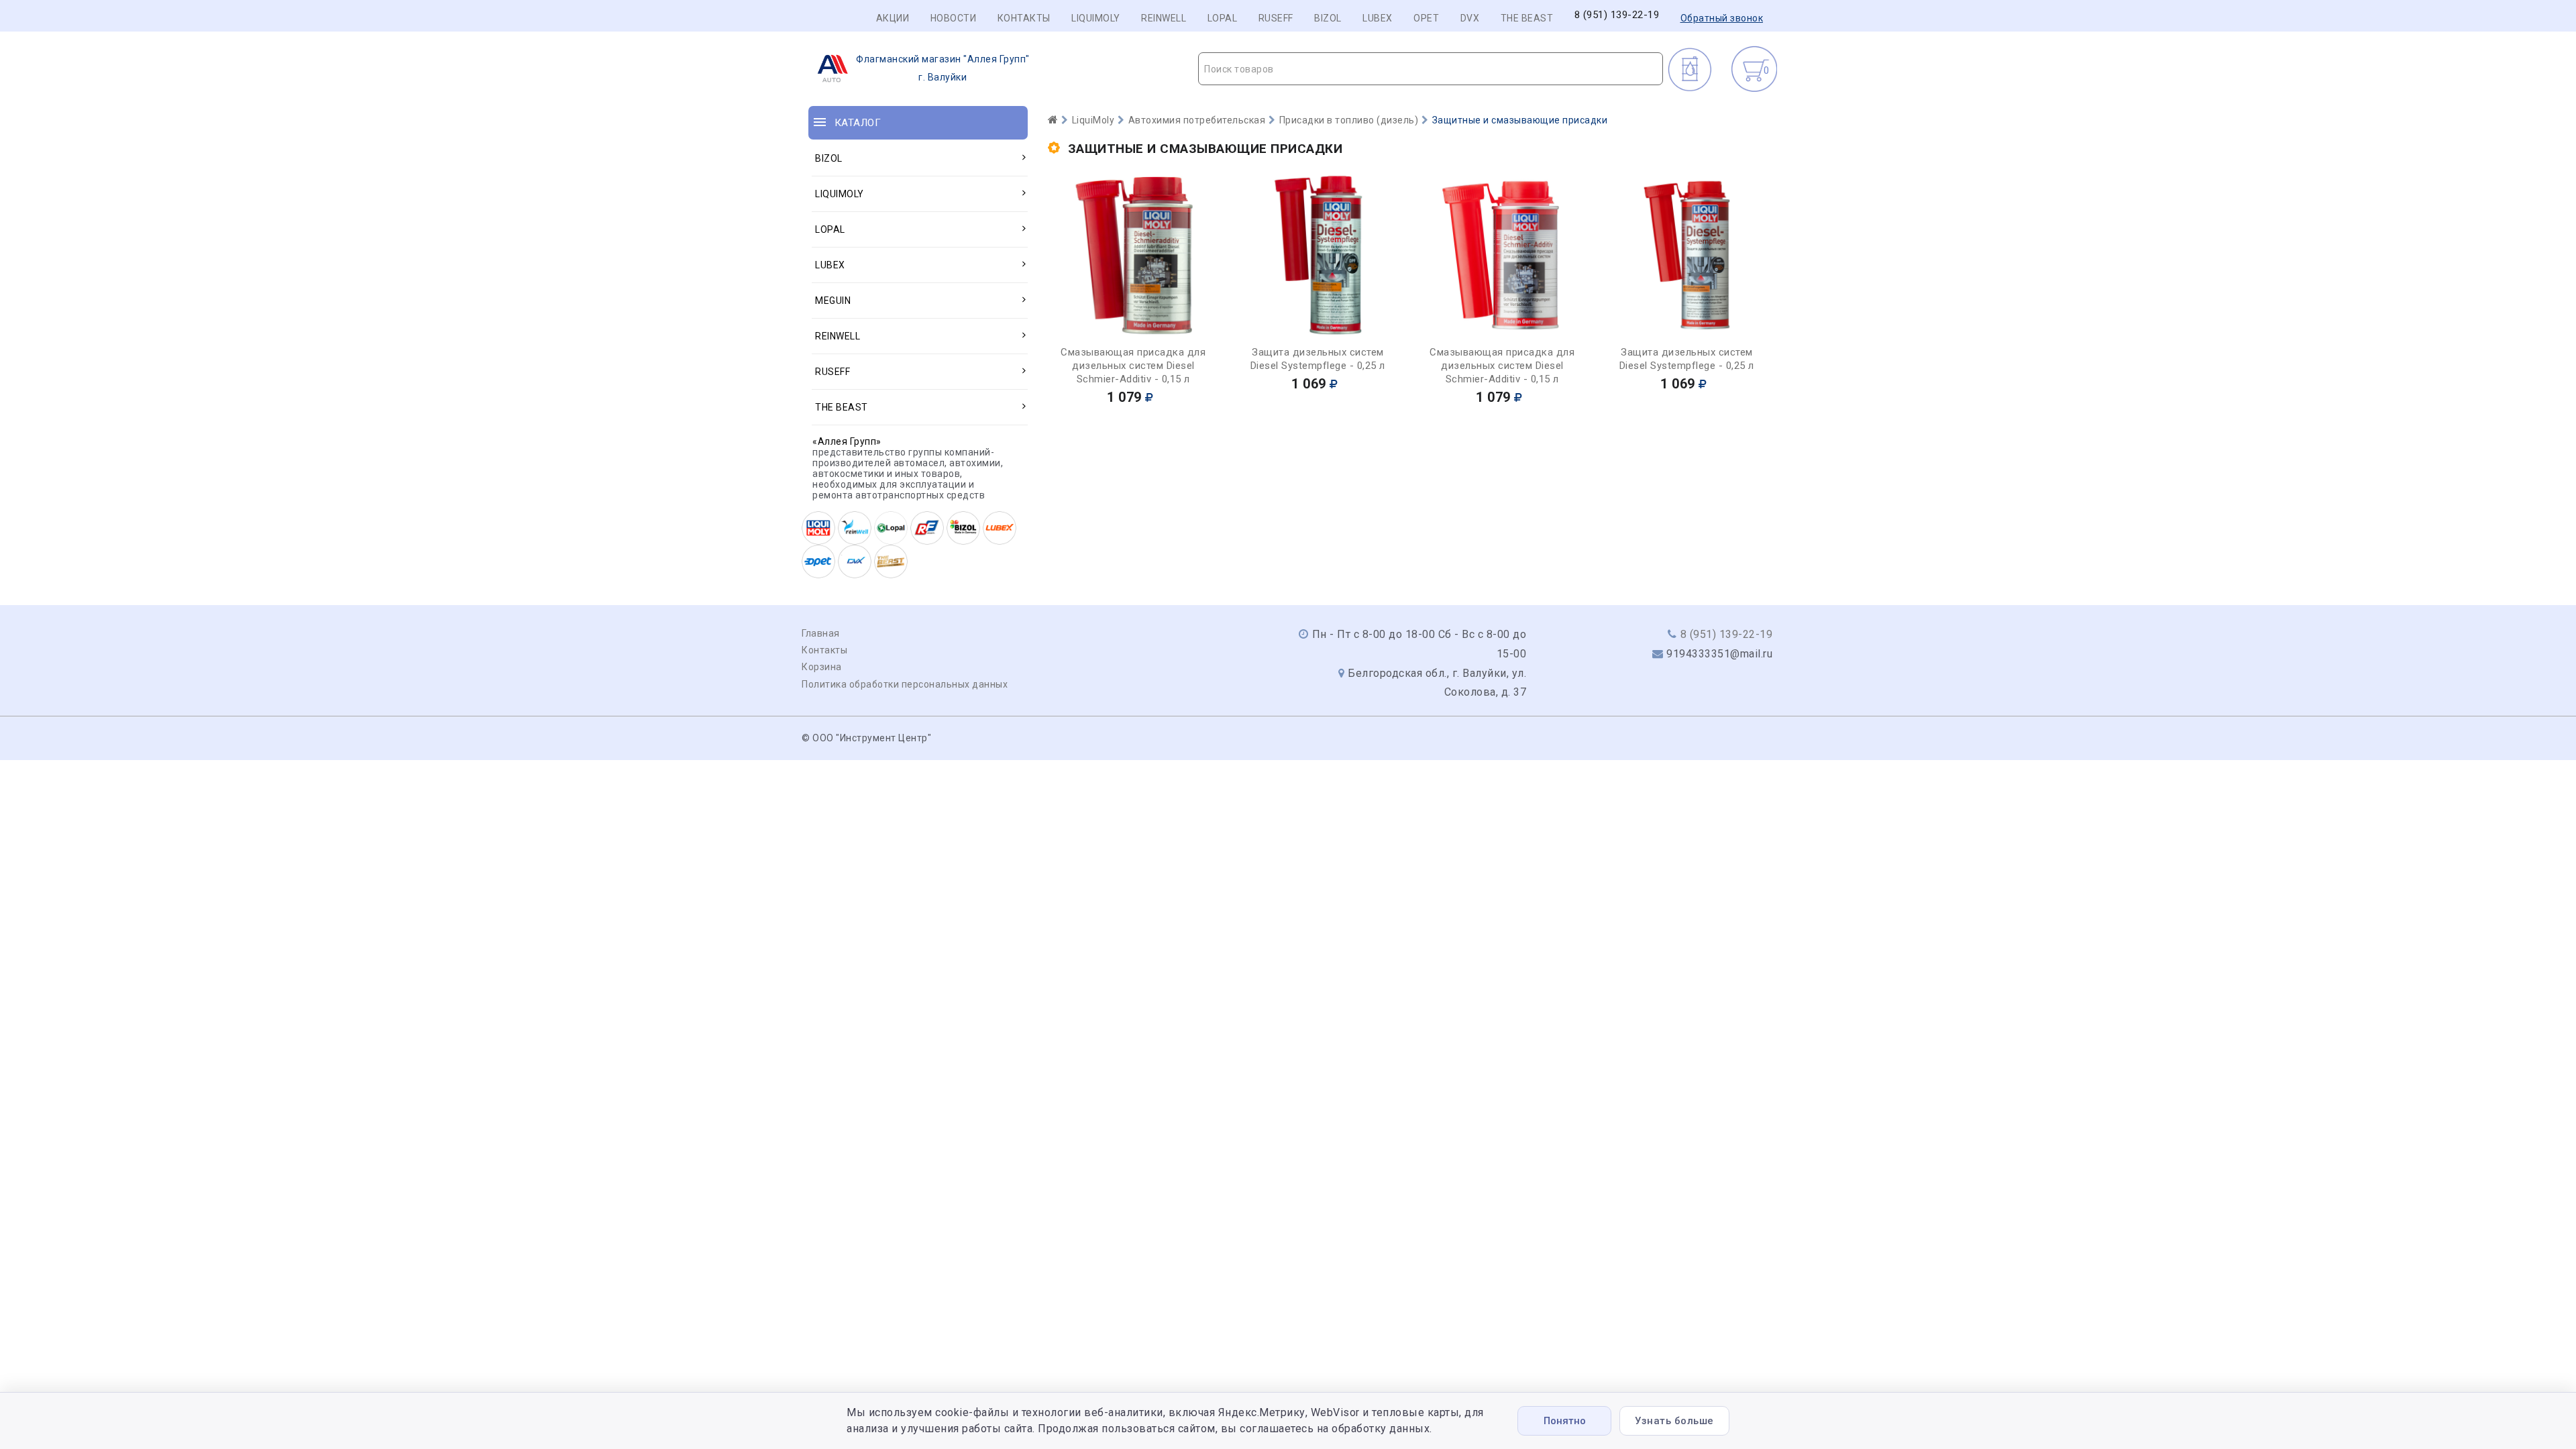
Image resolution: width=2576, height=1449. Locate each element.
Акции (893, 18)
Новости (954, 18)
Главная (821, 633)
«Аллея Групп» (847, 441)
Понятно (1565, 1421)
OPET (1426, 18)
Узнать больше (1674, 1421)
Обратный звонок (1722, 18)
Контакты (1024, 18)
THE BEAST (1527, 18)
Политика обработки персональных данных (905, 684)
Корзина (822, 667)
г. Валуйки (943, 68)
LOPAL (1223, 18)
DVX (1470, 18)
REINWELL (1164, 18)
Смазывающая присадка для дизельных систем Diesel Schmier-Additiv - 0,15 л (1133, 366)
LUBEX (1378, 18)
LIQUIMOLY (1096, 18)
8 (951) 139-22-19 (1617, 15)
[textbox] (1431, 69)
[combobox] (1431, 69)
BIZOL (1328, 18)
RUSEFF (1276, 18)
